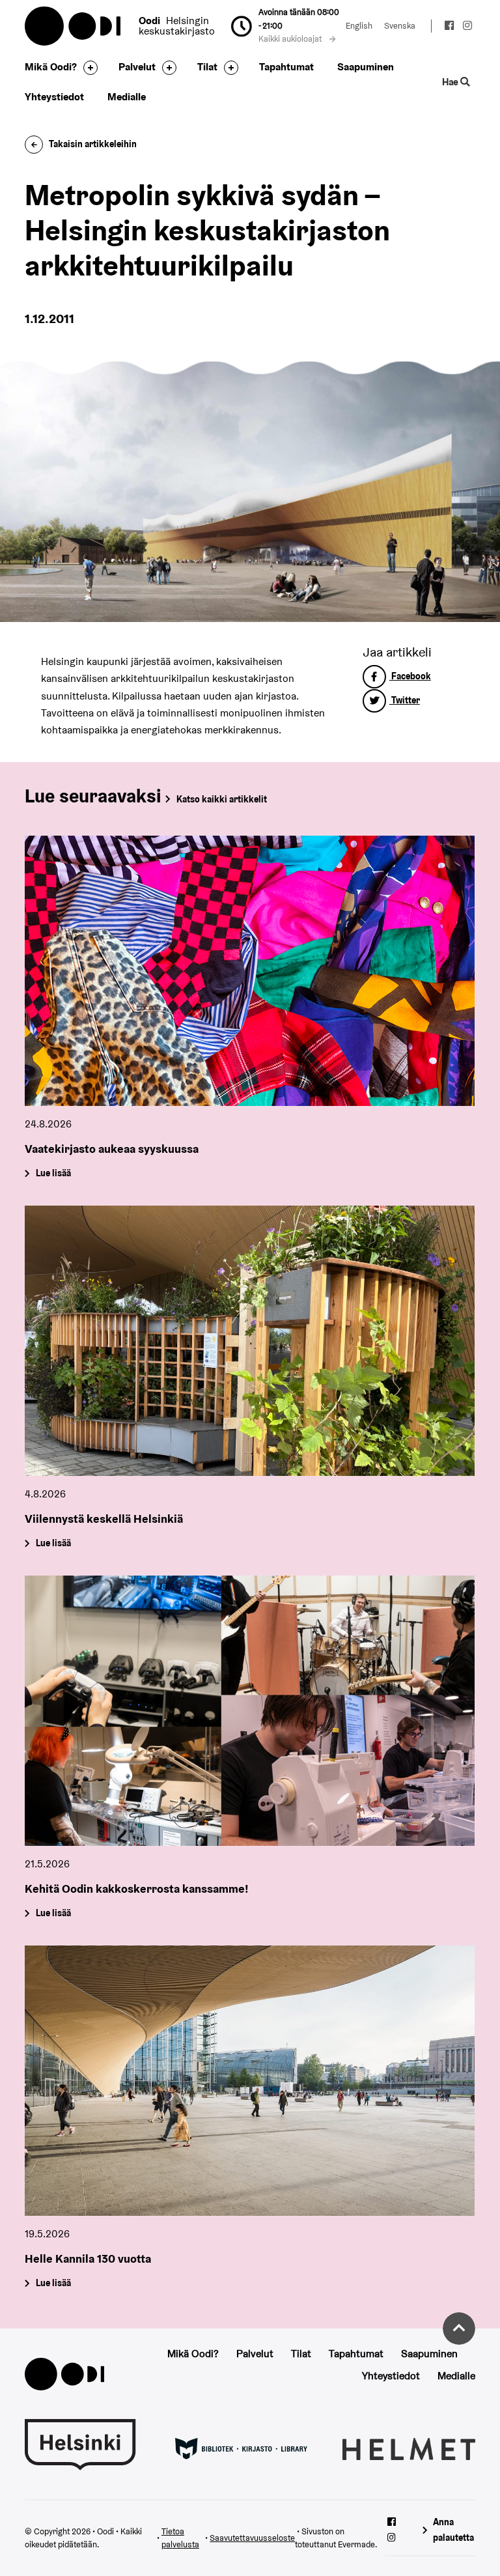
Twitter (405, 700)
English (359, 26)
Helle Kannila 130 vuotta (88, 2258)
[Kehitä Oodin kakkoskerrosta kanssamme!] (250, 1711)
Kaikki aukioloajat (291, 39)
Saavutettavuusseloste (252, 2538)
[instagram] (467, 27)
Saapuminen (366, 67)
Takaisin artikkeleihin (93, 144)
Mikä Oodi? (51, 67)
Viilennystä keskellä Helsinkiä (104, 1519)
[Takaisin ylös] (459, 2328)
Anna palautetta (453, 2529)
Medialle (127, 97)
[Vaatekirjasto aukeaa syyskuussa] (250, 971)
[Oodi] (64, 2373)
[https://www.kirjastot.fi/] (241, 2448)
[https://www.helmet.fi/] (409, 2448)
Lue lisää (53, 1174)
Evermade (356, 2544)
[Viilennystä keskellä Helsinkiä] (250, 1341)
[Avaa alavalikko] (87, 68)
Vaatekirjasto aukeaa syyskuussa (112, 1149)
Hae (451, 82)
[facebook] (449, 27)
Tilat (207, 67)
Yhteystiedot (54, 97)
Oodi (74, 26)
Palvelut (137, 67)
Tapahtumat (286, 67)
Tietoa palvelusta (180, 2538)
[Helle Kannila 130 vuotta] (250, 2081)
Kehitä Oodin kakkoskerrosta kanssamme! (137, 1889)
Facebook (410, 676)
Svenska (400, 26)
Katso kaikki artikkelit (222, 799)
